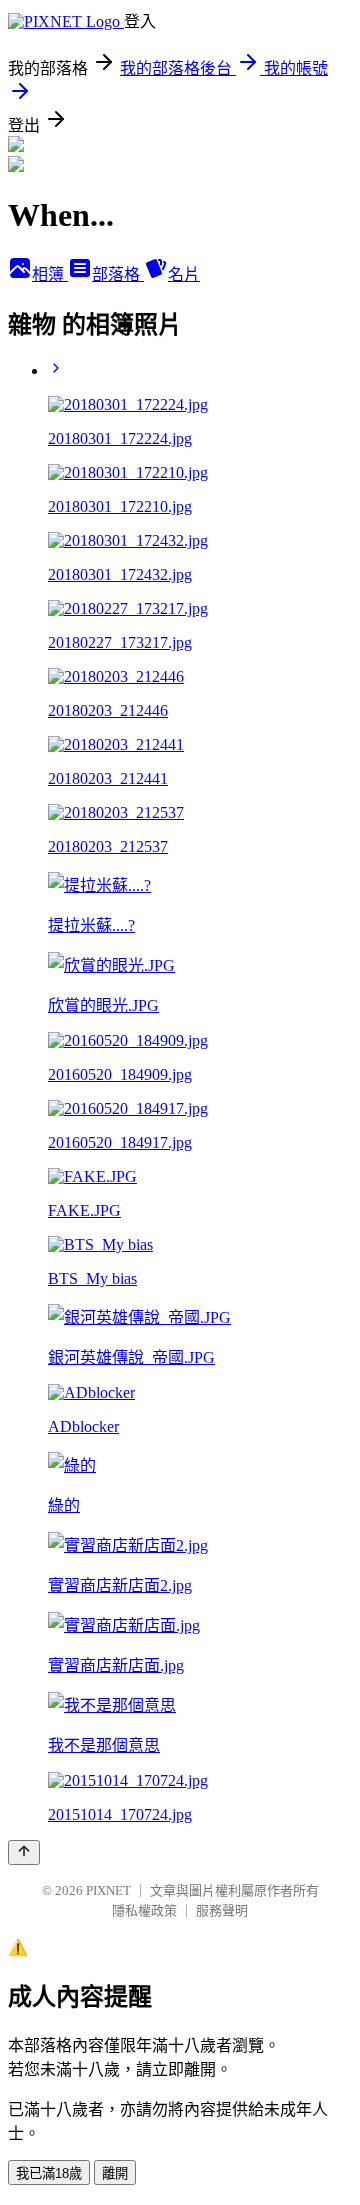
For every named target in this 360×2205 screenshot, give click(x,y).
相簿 (50, 274)
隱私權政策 (144, 1910)
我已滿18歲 (49, 2173)
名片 (184, 274)
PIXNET (108, 1890)
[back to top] (24, 1852)
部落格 (118, 274)
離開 (115, 2173)
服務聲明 (222, 1910)
